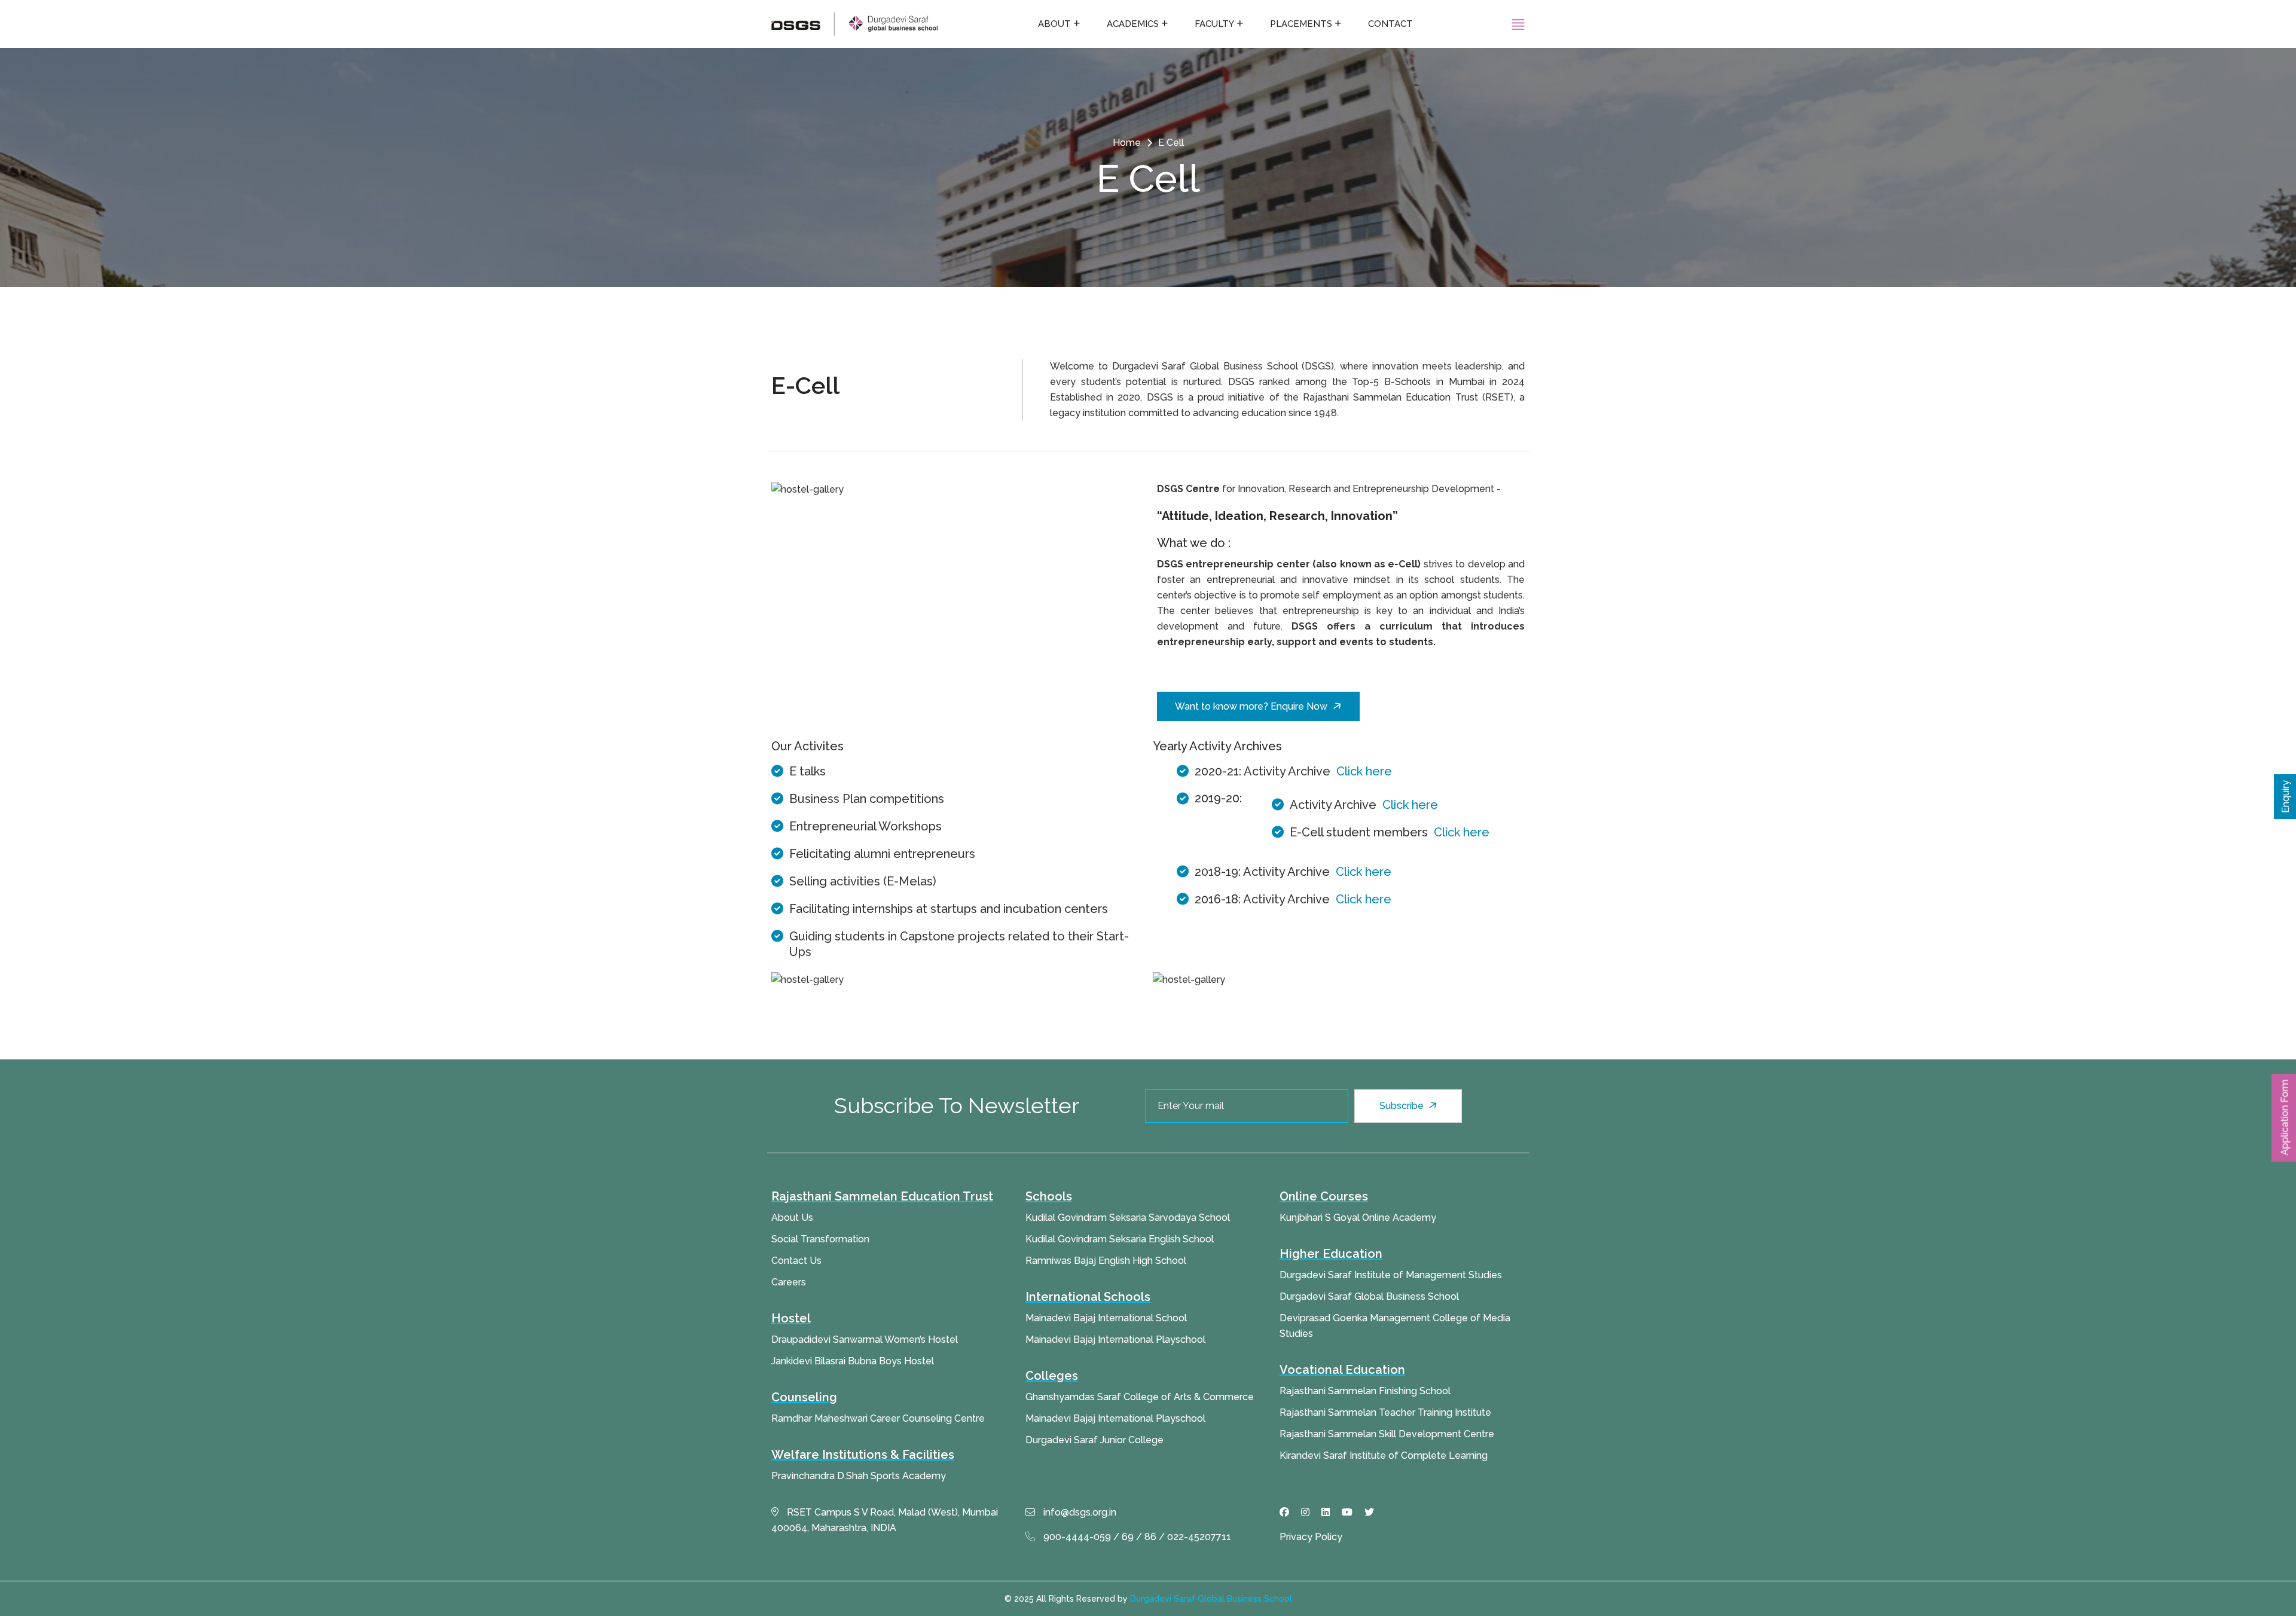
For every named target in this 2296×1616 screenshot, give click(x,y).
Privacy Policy (1311, 1537)
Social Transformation (820, 1239)
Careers (789, 1282)
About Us (792, 1218)
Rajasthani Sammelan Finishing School (1365, 1391)
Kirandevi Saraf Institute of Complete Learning (1384, 1455)
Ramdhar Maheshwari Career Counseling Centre (878, 1418)
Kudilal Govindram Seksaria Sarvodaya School (1128, 1218)
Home (1127, 143)
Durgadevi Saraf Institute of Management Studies (1391, 1275)
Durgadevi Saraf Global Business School (1369, 1296)
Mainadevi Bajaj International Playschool (1115, 1339)
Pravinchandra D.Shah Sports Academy (859, 1476)
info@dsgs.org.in (1079, 1512)
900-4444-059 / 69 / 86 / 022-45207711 (1136, 1537)
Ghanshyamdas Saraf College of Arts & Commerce (1140, 1397)
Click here (1364, 771)
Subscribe (1403, 1106)
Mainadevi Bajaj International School (1106, 1318)
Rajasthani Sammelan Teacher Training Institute (1385, 1412)
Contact (1390, 24)
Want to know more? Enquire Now (1251, 706)
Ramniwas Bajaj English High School (1106, 1261)
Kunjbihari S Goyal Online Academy (1358, 1218)
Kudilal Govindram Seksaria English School (1120, 1239)
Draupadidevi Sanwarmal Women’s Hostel (865, 1339)
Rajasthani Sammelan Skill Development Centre (1387, 1434)
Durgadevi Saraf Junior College (1094, 1440)
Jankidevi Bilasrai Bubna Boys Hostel (853, 1361)
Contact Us (796, 1261)
